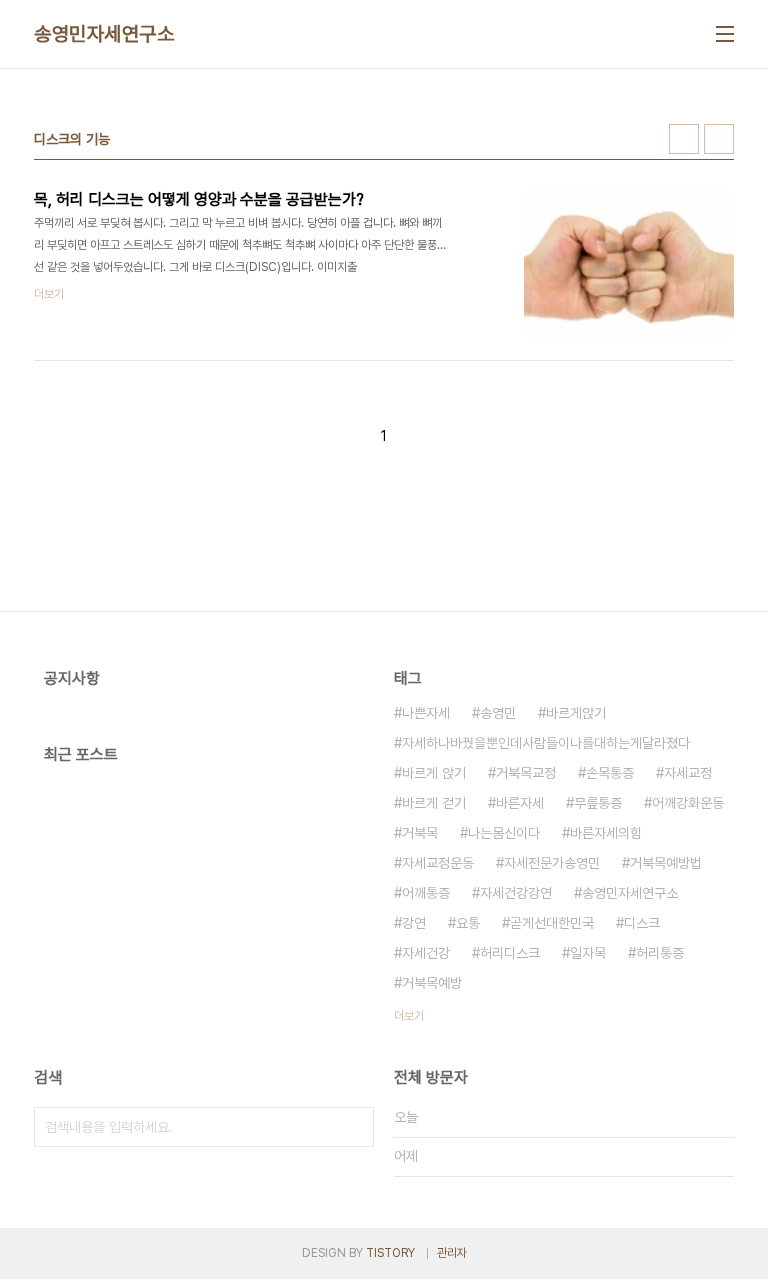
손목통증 (610, 773)
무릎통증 (598, 803)
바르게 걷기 (434, 803)
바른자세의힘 (606, 833)
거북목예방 (432, 983)
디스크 (642, 923)
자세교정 (688, 773)
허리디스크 (510, 953)
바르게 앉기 (434, 773)
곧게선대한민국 (552, 923)
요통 (468, 923)
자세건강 (426, 953)
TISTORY (390, 1253)
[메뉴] (725, 34)
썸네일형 (684, 139)
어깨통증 (426, 893)
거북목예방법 (666, 863)
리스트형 (719, 139)
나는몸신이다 (504, 833)
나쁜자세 (426, 713)
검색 (354, 1127)
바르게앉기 (576, 713)
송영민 (498, 713)
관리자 (452, 1253)
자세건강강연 (516, 893)
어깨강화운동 (688, 803)
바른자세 (520, 803)
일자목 (588, 953)
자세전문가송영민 (552, 863)
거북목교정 (526, 773)
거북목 (420, 833)
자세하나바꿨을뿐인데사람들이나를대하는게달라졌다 (546, 743)
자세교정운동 (438, 863)
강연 (414, 923)
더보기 (409, 1016)
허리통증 (660, 953)
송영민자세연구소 (104, 34)
